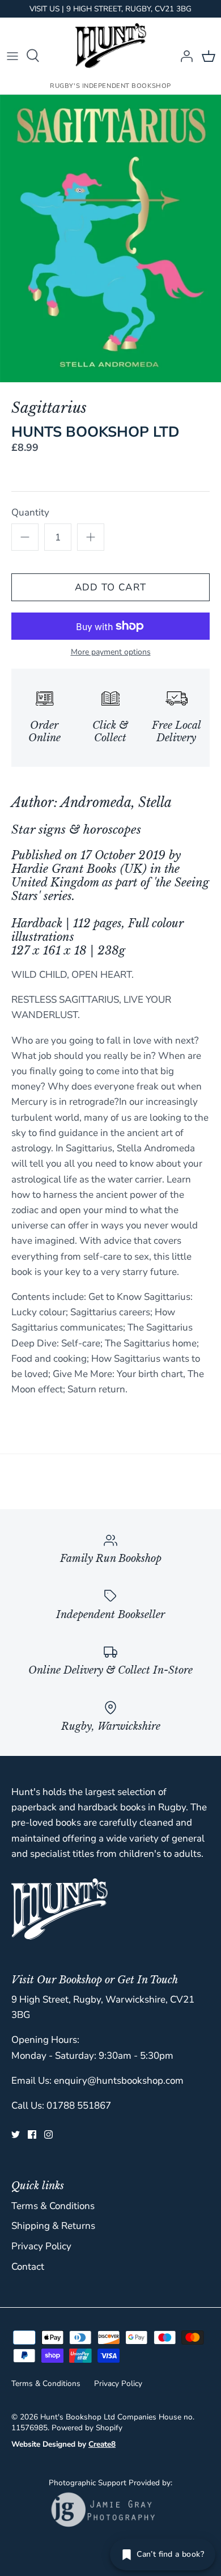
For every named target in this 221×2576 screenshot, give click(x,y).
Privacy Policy (41, 2246)
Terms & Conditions (53, 2206)
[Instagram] (48, 2134)
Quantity (30, 512)
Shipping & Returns (53, 2226)
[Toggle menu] (12, 56)
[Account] (184, 56)
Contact (28, 2267)
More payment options (111, 653)
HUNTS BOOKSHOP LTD (95, 432)
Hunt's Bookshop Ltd (78, 2417)
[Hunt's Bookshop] (111, 46)
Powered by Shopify (87, 2428)
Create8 (102, 2444)
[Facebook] (32, 2134)
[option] (110, 238)
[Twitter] (16, 2134)
